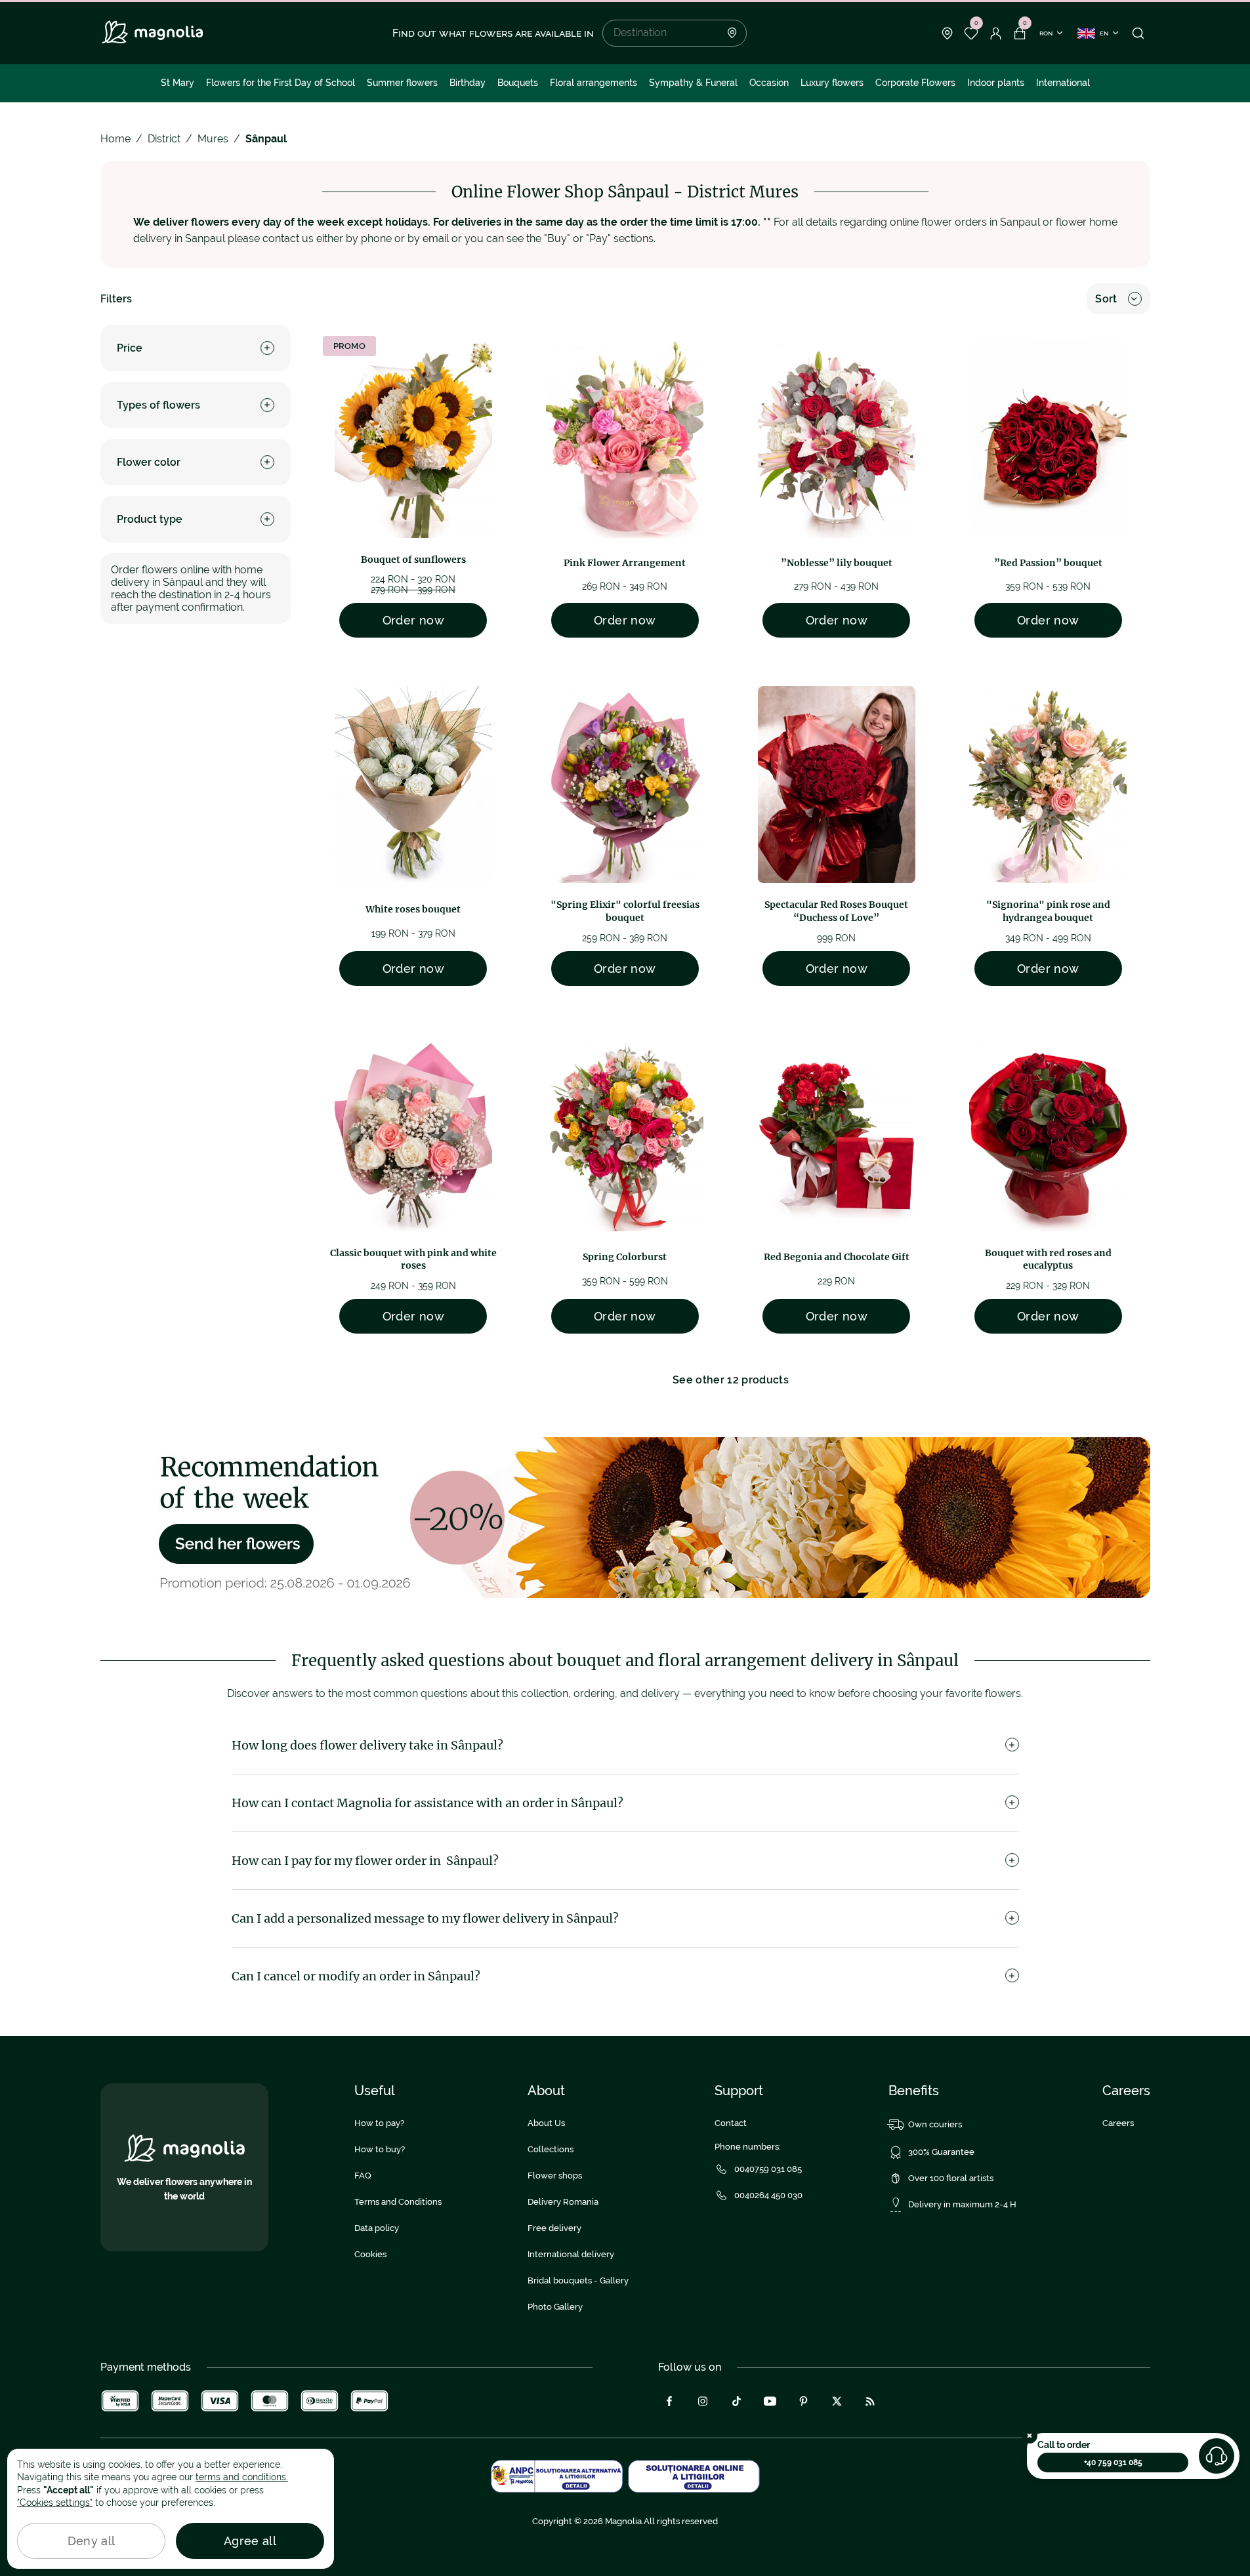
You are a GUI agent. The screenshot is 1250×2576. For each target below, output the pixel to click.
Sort (1106, 299)
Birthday (468, 83)
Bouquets (518, 83)
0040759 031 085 (768, 2169)
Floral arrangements (594, 83)
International (1063, 83)
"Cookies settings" (55, 2503)
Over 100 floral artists (951, 2178)
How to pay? (379, 2123)
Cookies (370, 2254)
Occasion (769, 83)
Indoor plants (996, 83)
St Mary (177, 83)
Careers (1118, 2123)
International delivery (571, 2254)
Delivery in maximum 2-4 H (962, 2204)
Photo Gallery (555, 2307)
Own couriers (935, 2124)
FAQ (363, 2176)
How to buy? (380, 2149)
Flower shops (555, 2176)
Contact (731, 2123)
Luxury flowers (832, 83)
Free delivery (554, 2228)
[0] (971, 33)
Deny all (92, 2541)
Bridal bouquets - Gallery (578, 2280)
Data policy (377, 2228)
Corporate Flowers (915, 83)
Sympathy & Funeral (693, 83)
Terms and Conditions (398, 2202)
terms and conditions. (242, 2477)
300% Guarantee (941, 2152)
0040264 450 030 (768, 2195)
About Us (546, 2123)
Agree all (250, 2541)
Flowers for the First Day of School (281, 83)
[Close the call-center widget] (1030, 2436)
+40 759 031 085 (1113, 2463)
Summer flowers (402, 83)
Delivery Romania (563, 2202)
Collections (551, 2149)
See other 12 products (731, 1380)
